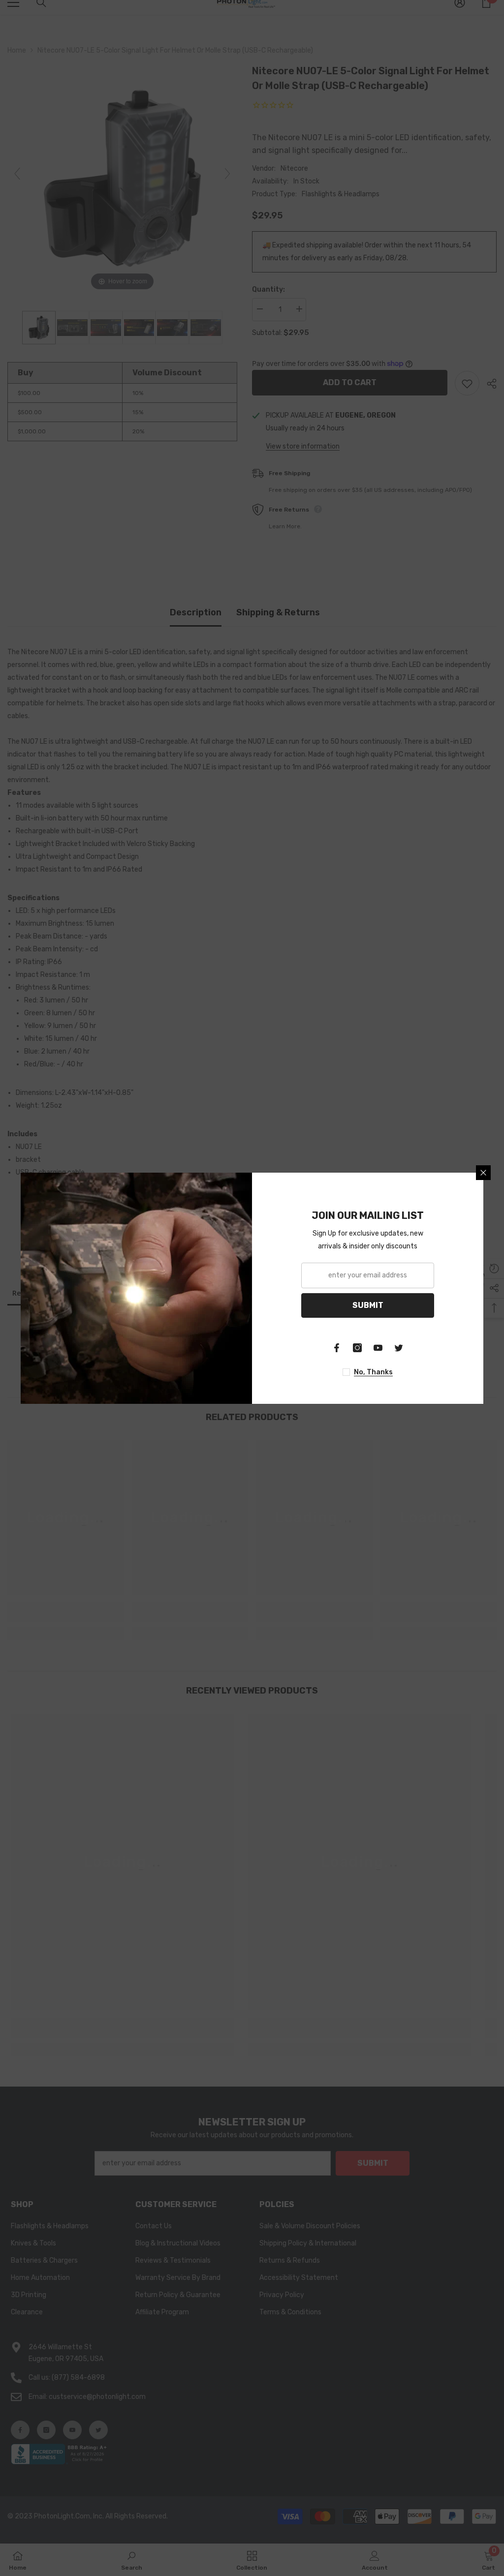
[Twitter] (399, 1348)
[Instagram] (357, 1348)
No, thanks (373, 1372)
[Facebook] (337, 1348)
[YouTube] (378, 1348)
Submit (368, 1305)
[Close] (483, 1173)
